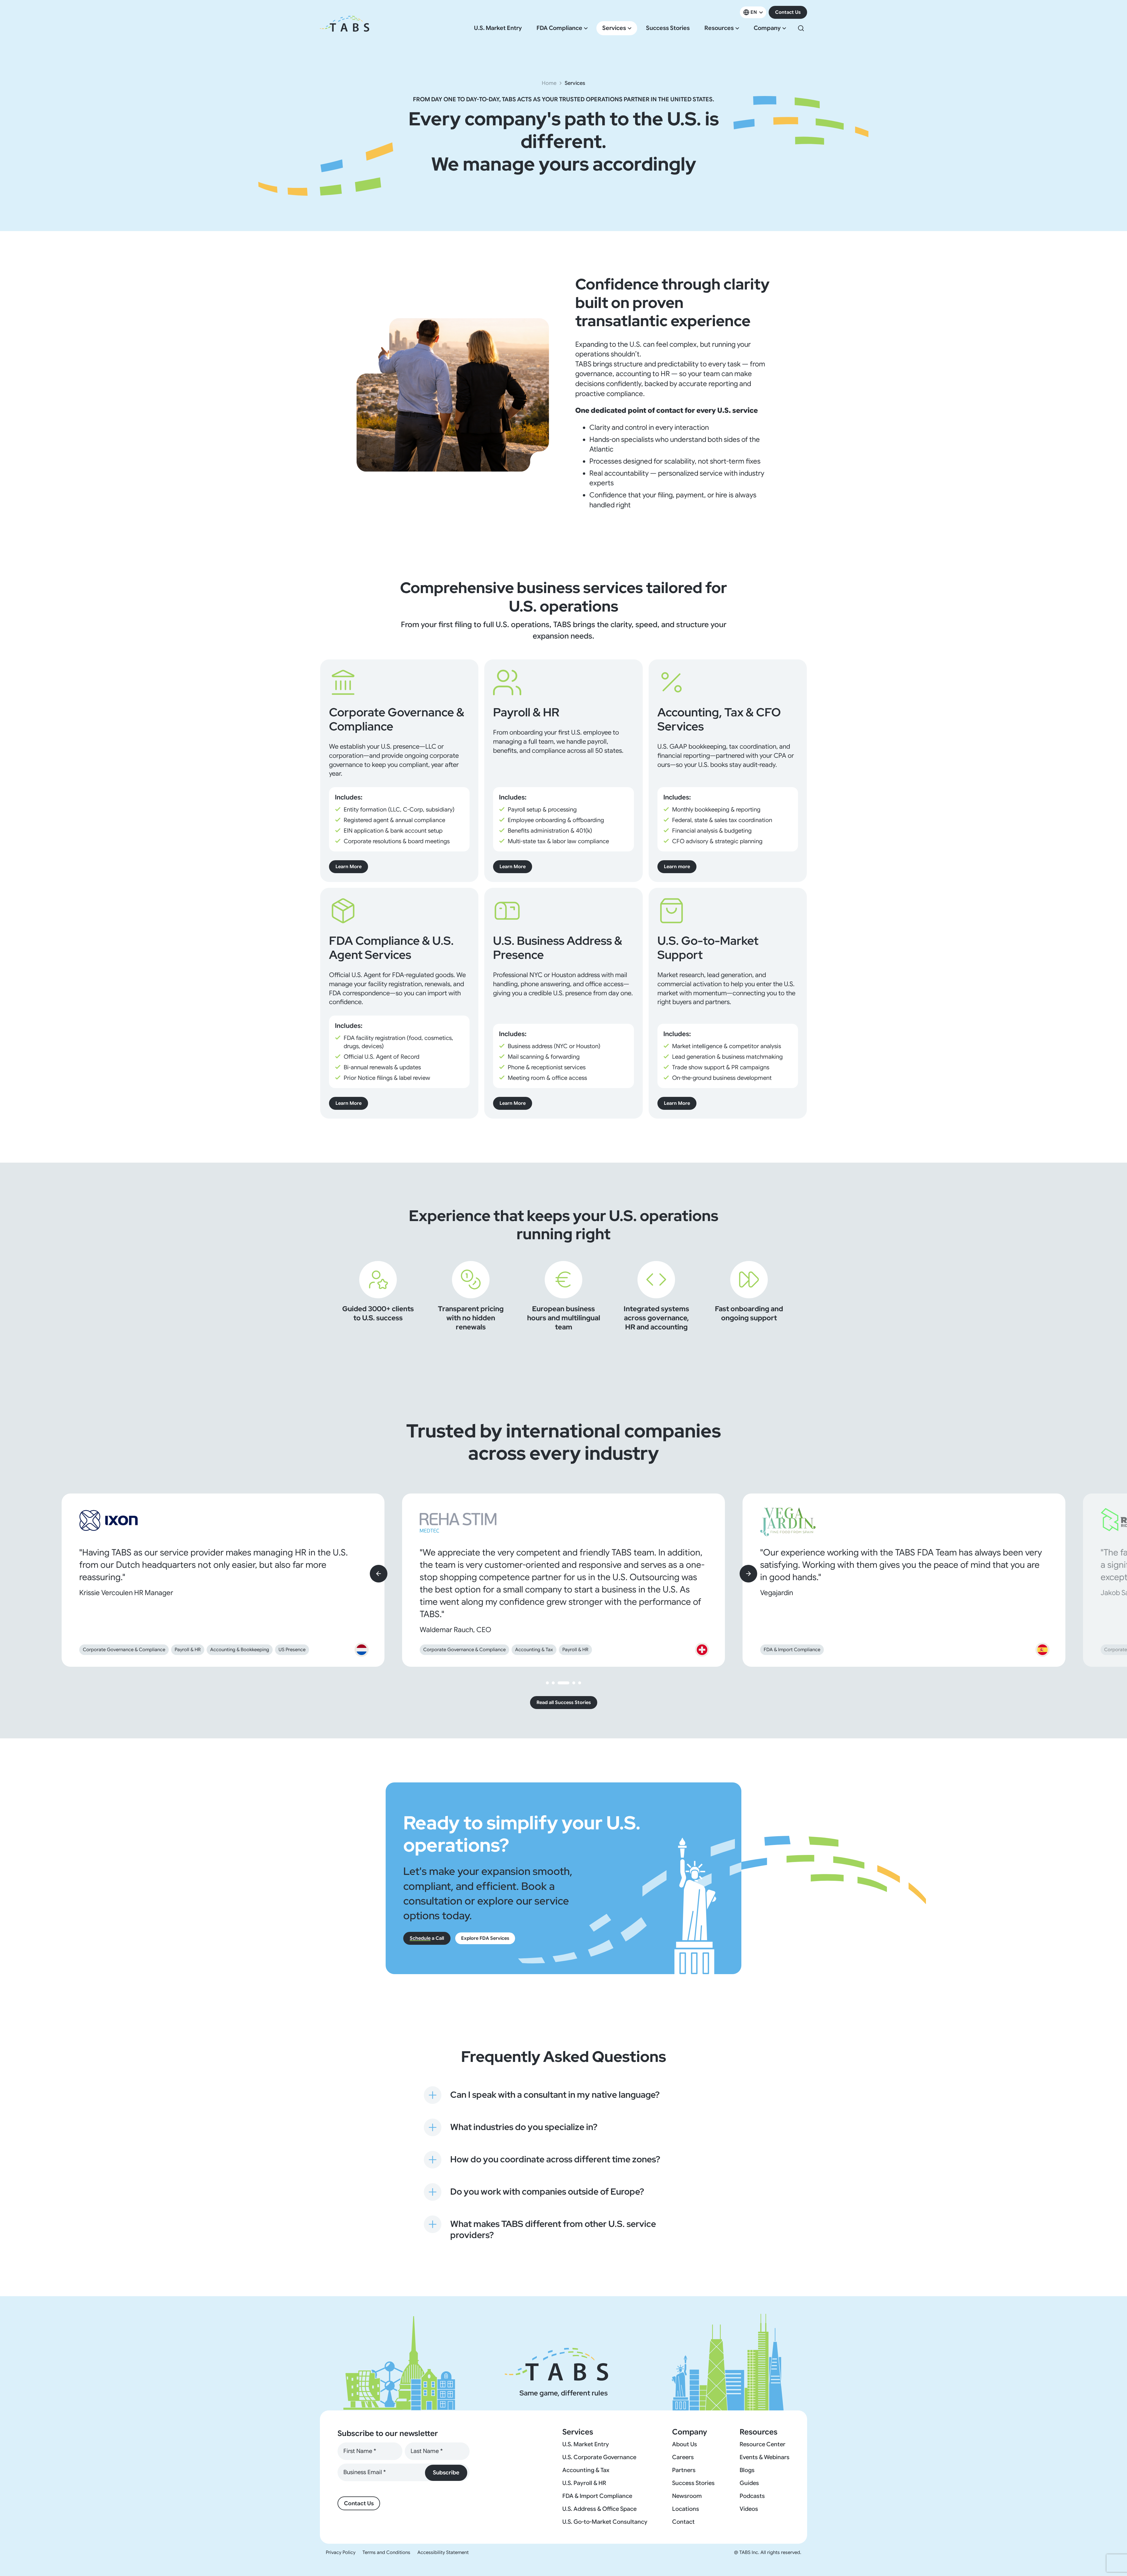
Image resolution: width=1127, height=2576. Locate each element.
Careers (683, 2457)
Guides (749, 2483)
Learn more (677, 867)
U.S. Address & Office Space (599, 2509)
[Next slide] (748, 1574)
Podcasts (752, 2496)
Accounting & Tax (586, 2470)
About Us (685, 2444)
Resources (719, 28)
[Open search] (801, 28)
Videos (749, 2509)
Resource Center (762, 2444)
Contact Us (788, 12)
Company (767, 28)
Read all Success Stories (564, 1703)
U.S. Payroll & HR (584, 2483)
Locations (686, 2509)
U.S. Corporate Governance (599, 2457)
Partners (684, 2470)
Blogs (747, 2470)
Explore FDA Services (485, 1938)
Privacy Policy (341, 2553)
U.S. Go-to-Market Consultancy (605, 2522)
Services (614, 28)
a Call (427, 1938)
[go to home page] (345, 28)
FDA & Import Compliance (597, 2496)
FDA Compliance (559, 28)
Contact (683, 2522)
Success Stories (668, 28)
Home (549, 83)
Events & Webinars (765, 2457)
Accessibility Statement (443, 2553)
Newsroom (687, 2496)
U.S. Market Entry (498, 28)
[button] (547, 1683)
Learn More (349, 867)
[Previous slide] (379, 1574)
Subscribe (446, 2473)
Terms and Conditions (386, 2553)
